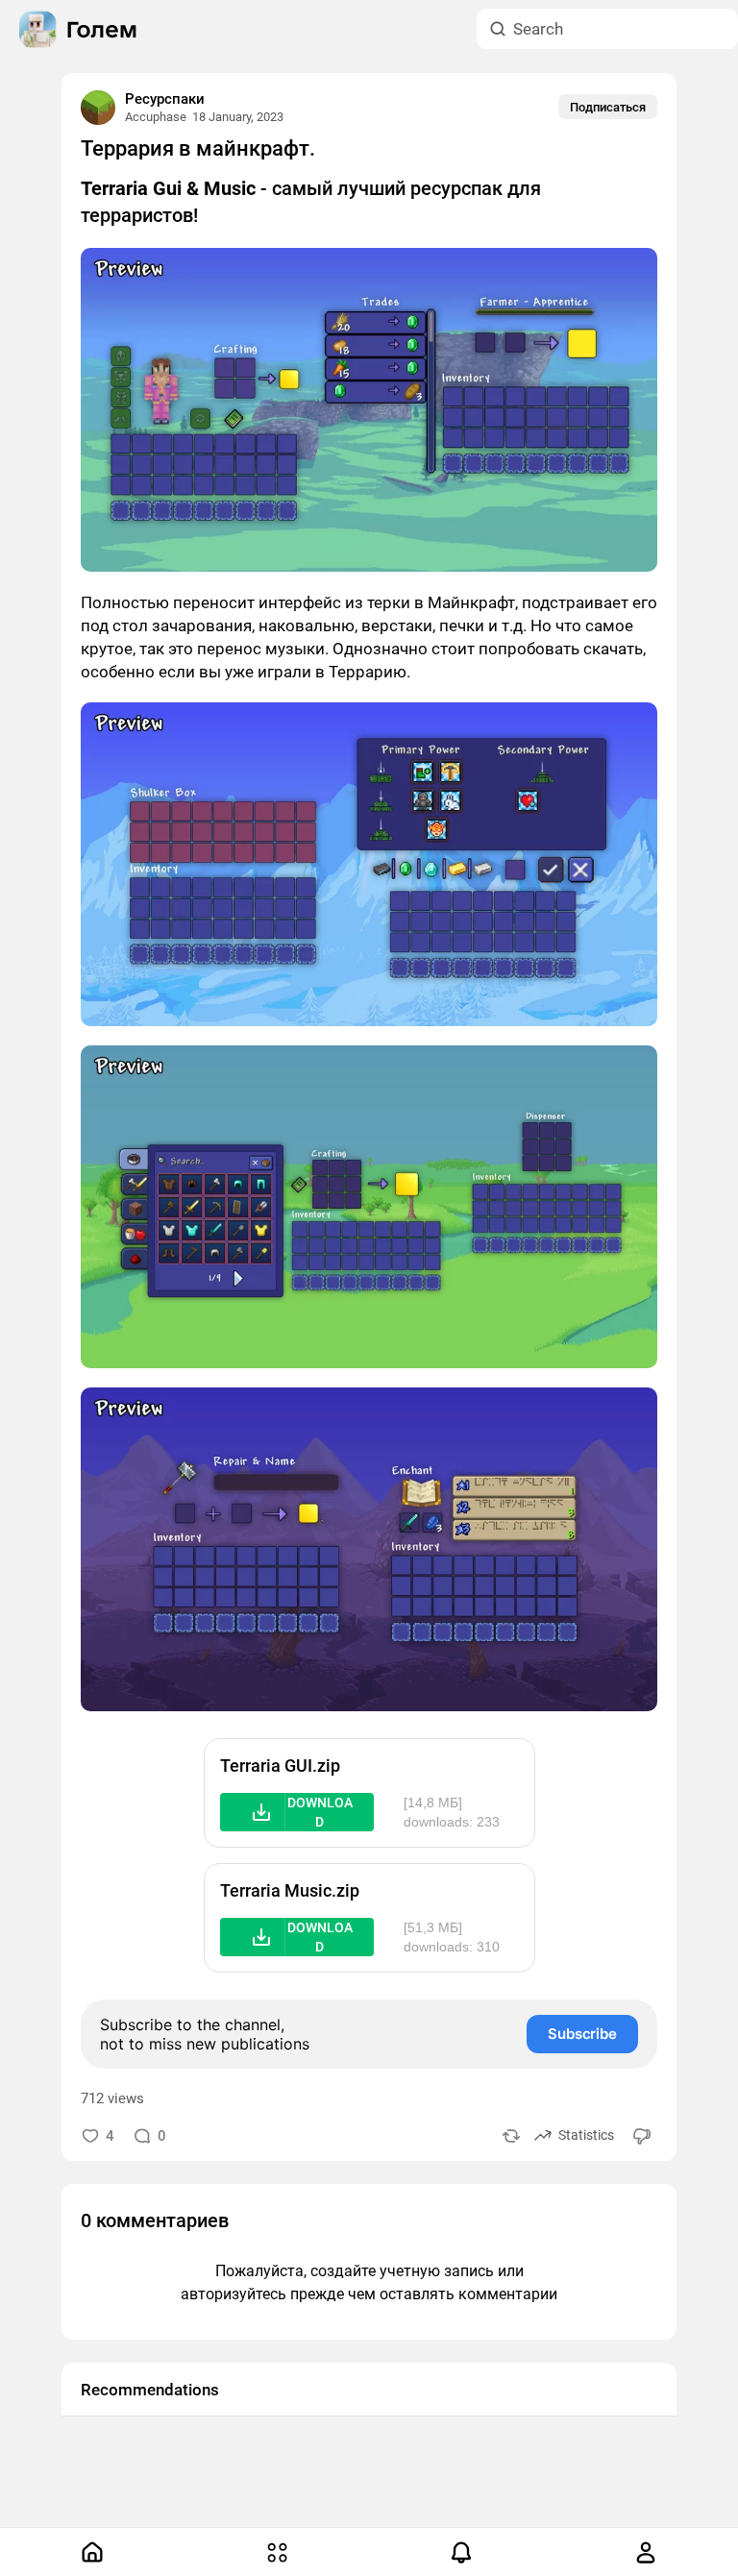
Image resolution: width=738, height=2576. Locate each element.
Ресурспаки (165, 99)
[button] (297, 1812)
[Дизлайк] (643, 2135)
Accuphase (156, 117)
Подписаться (608, 107)
